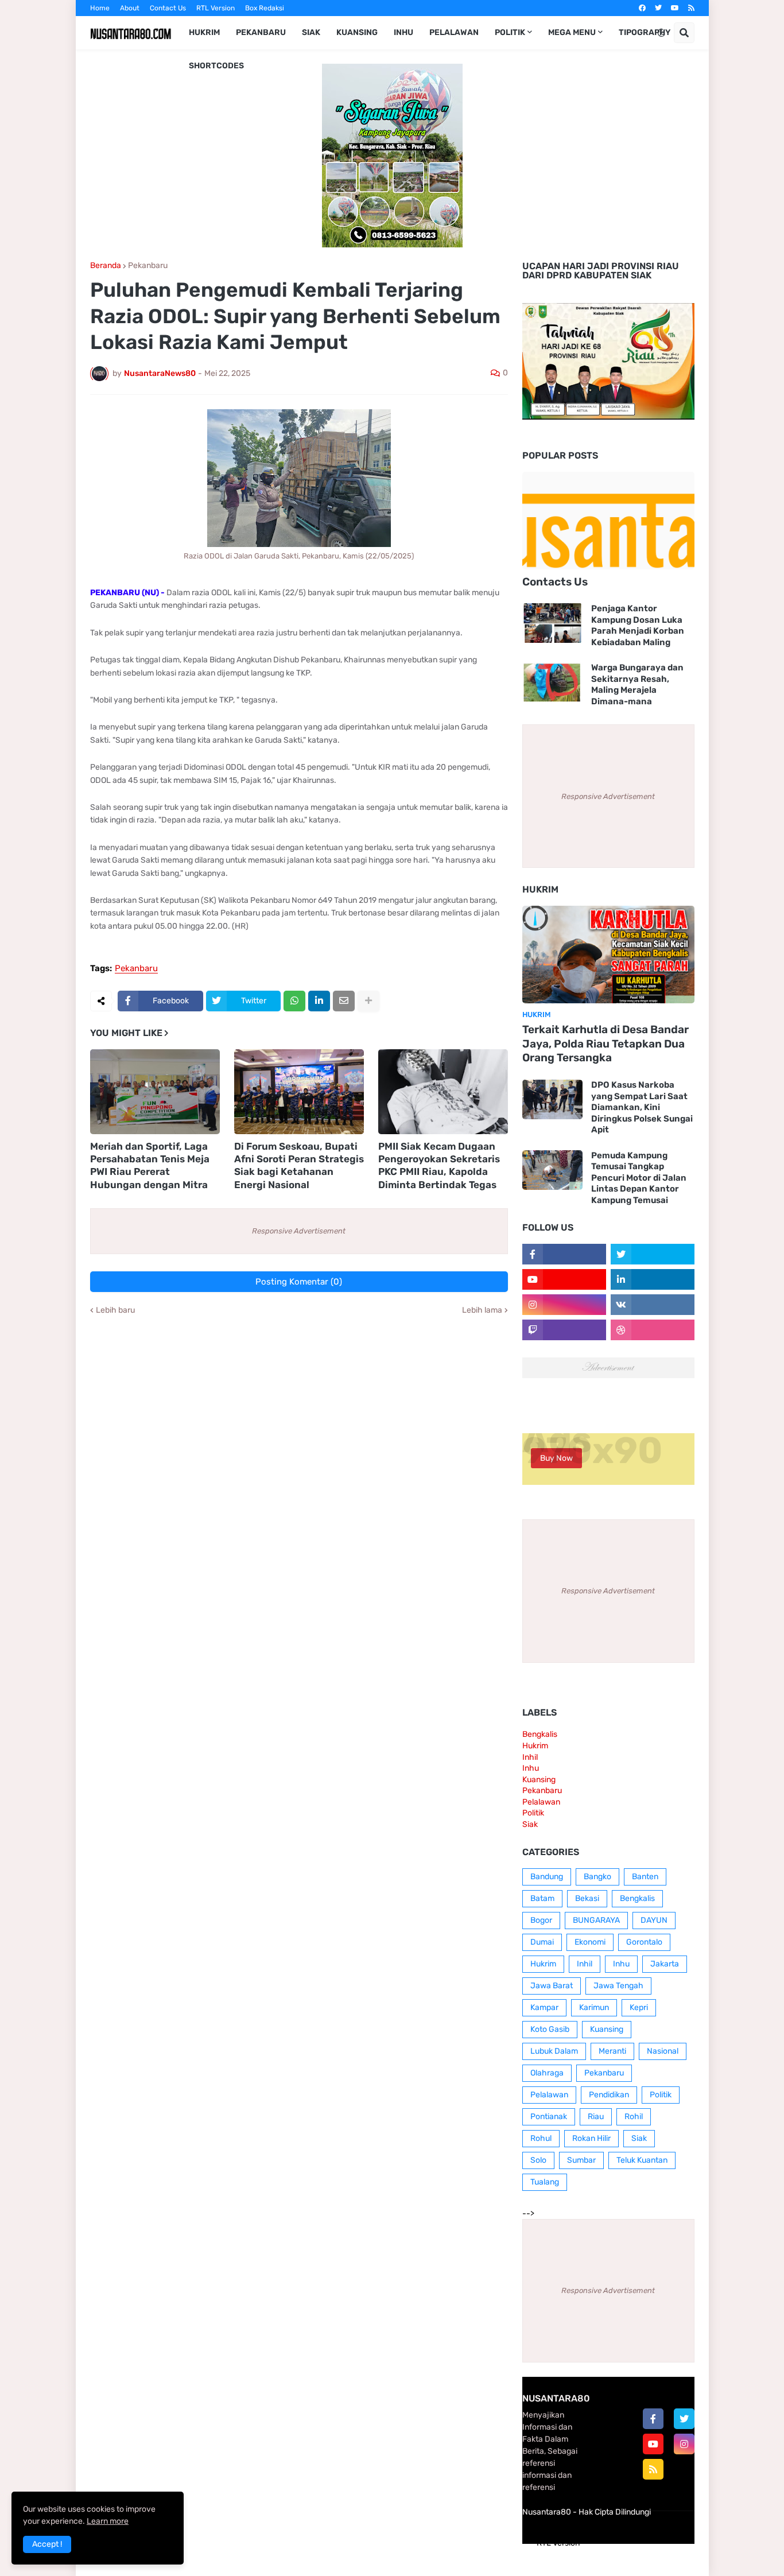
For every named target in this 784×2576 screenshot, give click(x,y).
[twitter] (658, 8)
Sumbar (581, 2160)
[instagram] (684, 2444)
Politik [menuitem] (510, 32)
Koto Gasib (550, 2029)
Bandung (547, 1877)
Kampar (544, 2007)
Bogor (541, 1920)
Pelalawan (541, 1802)
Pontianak (549, 2117)
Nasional (663, 2051)
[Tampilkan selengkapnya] (368, 1001)
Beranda (106, 266)
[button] (661, 33)
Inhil (530, 1757)
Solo (538, 2160)
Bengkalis (540, 1734)
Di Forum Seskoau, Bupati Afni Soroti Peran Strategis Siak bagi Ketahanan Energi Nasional (299, 1165)
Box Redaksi (265, 8)
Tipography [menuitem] (645, 32)
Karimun (594, 2007)
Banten (645, 1877)
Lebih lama (482, 1310)
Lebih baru (115, 1310)
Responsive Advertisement (299, 1231)
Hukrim (535, 1746)
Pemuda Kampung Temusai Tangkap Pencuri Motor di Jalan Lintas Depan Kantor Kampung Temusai (639, 1178)
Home (100, 8)
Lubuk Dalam (554, 2051)
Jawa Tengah (618, 1986)
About (130, 8)
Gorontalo (644, 1942)
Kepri (639, 2007)
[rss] (691, 8)
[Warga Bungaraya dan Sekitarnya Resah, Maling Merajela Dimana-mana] (552, 682)
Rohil (634, 2117)
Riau (596, 2117)
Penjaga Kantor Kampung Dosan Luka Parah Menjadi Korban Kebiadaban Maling (638, 625)
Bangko (597, 1877)
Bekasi (587, 1898)
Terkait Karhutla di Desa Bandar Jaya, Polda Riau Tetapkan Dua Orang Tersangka (606, 1043)
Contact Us (168, 8)
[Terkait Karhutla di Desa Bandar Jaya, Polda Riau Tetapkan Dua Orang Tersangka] (608, 955)
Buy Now (556, 1458)
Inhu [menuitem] (403, 32)
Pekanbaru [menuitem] (261, 32)
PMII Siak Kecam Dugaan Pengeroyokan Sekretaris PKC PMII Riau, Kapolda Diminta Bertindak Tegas (439, 1165)
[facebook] (642, 8)
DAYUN (654, 1920)
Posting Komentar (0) (299, 1282)
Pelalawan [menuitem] (454, 32)
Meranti (612, 2051)
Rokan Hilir (591, 2138)
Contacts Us (555, 582)
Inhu (531, 1768)
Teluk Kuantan (642, 2160)
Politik (533, 1813)
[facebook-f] (653, 2419)
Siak (530, 1824)
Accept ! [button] (47, 2544)
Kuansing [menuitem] (357, 32)
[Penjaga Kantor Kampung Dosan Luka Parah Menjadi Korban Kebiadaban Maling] (552, 623)
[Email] (344, 1001)
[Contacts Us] (608, 521)
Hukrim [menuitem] (204, 32)
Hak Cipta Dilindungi (615, 2512)
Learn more (108, 2521)
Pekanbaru (148, 266)
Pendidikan (609, 2095)
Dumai (542, 1942)
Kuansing (539, 1780)
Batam (542, 1898)
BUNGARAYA (596, 1920)
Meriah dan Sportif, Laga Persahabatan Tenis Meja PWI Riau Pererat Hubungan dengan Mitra (150, 1165)
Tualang (545, 2182)
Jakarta (665, 1964)
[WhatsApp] (294, 1001)
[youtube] (675, 8)
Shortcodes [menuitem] (216, 66)
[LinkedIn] (319, 1001)
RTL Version (216, 8)
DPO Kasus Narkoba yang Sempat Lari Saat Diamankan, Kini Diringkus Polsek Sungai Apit (642, 1107)
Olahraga (547, 2073)
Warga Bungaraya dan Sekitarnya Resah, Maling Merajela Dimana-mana (637, 684)
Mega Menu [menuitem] (572, 32)
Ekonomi (590, 1942)
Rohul (541, 2138)
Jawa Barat (552, 1986)
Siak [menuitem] (311, 32)
